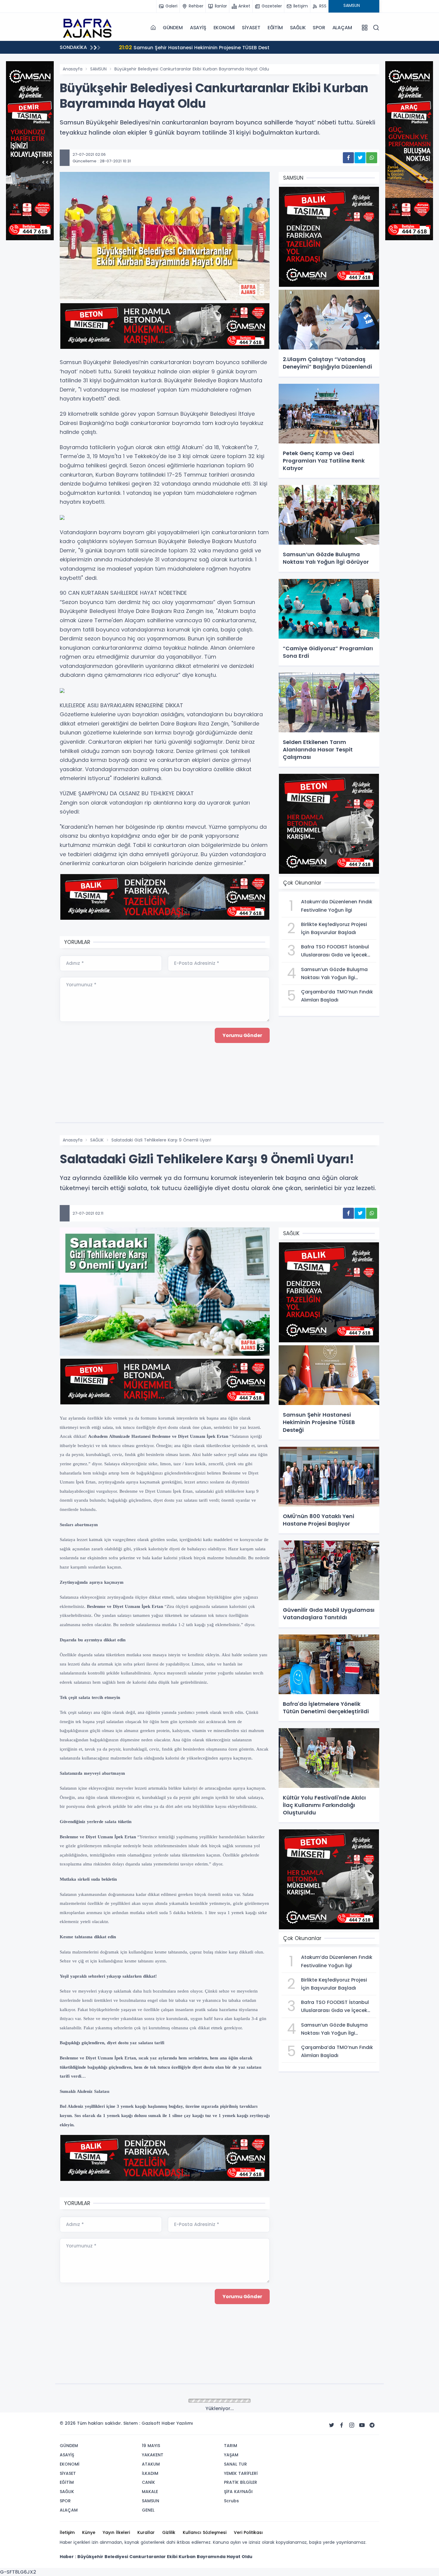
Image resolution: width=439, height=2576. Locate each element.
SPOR (319, 28)
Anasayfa (73, 69)
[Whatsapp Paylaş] (372, 158)
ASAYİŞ (198, 28)
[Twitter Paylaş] (360, 158)
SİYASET (251, 28)
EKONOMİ (224, 28)
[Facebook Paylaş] (348, 158)
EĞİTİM (275, 28)
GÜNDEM (173, 28)
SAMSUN (98, 69)
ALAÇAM (342, 28)
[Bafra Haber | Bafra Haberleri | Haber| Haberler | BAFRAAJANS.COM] (90, 27)
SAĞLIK (298, 28)
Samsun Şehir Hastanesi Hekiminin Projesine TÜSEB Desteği (195, 47)
